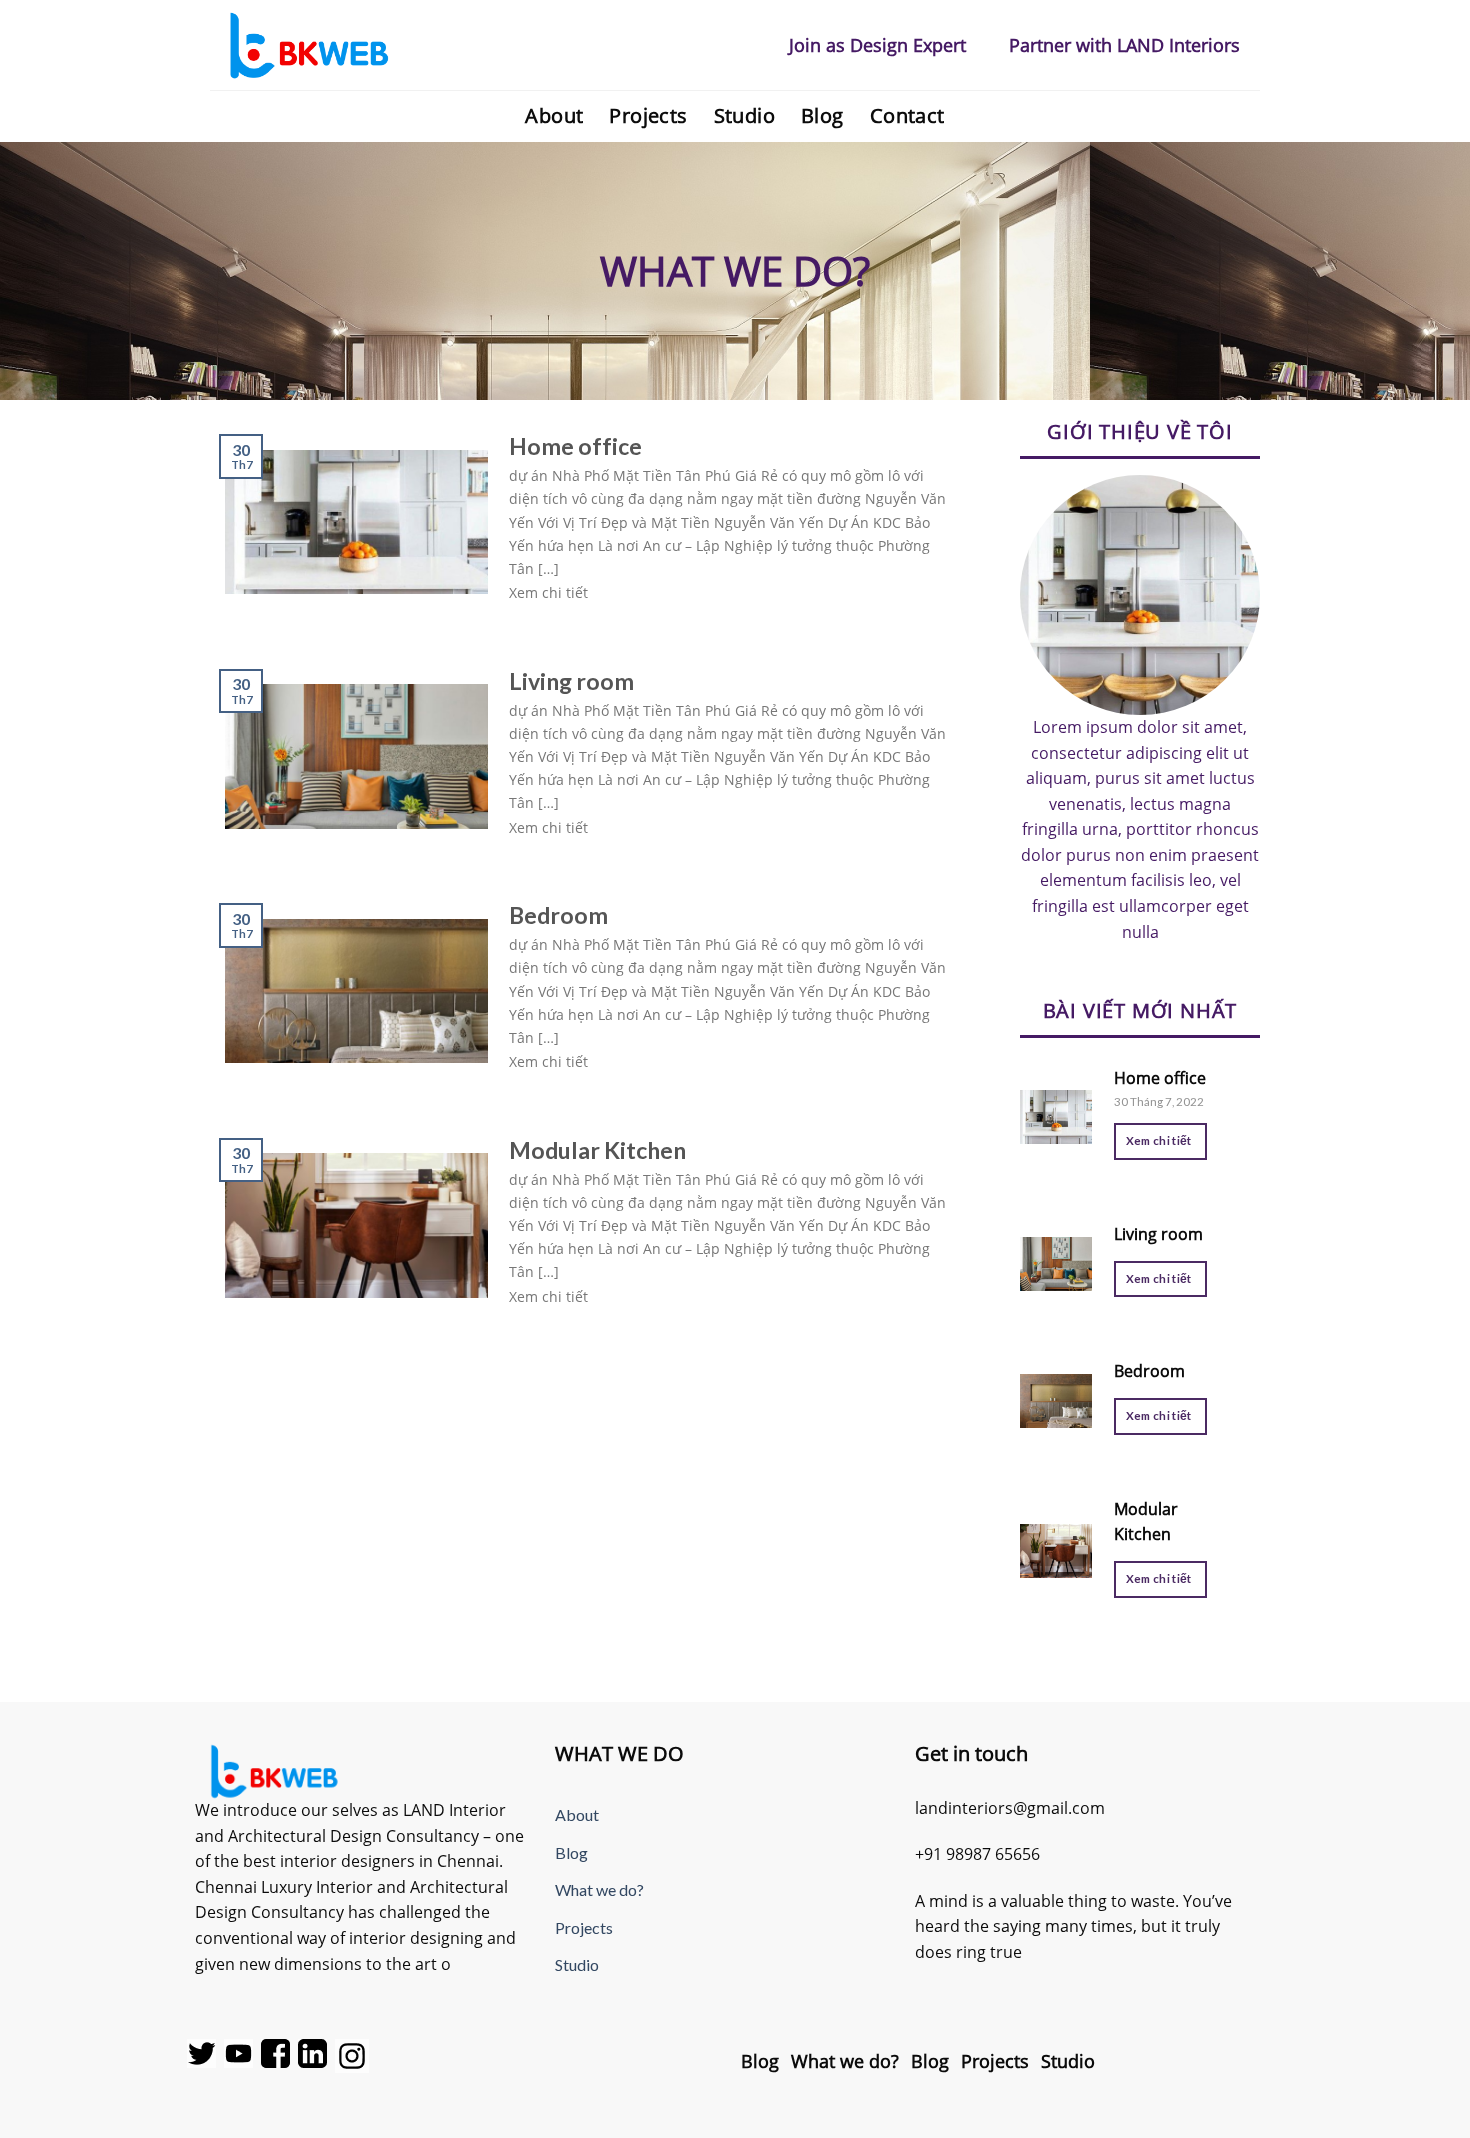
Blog (822, 115)
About (554, 115)
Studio (744, 115)
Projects (648, 115)
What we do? (599, 1889)
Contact (907, 115)
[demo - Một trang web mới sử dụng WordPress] (310, 45)
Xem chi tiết (1159, 1140)
